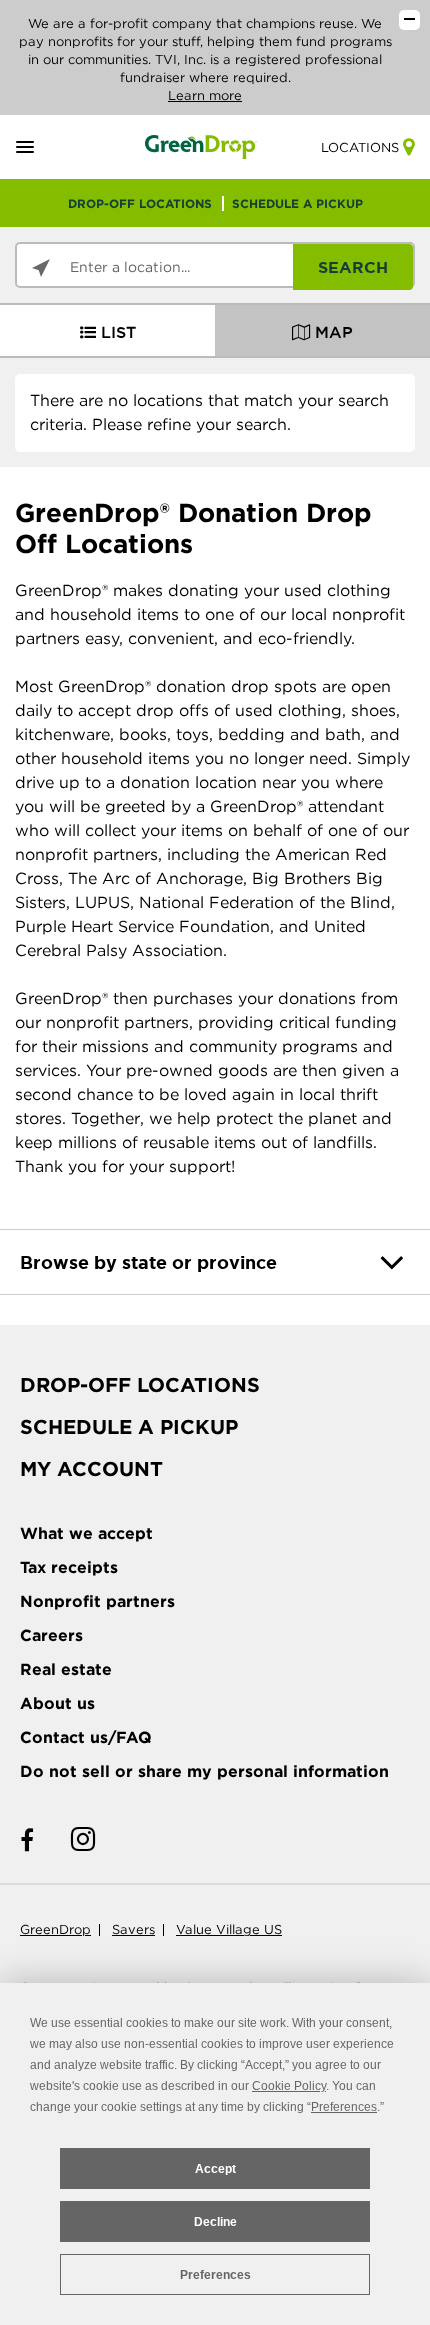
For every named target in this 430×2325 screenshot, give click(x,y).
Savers (133, 1929)
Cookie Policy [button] (289, 2086)
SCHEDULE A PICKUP (297, 203)
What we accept (86, 1533)
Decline (215, 2222)
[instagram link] (83, 1840)
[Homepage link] (200, 146)
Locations (360, 147)
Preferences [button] (344, 2107)
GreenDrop (55, 1929)
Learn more (205, 95)
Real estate (66, 1669)
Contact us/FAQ (86, 1737)
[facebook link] (27, 1840)
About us (57, 1703)
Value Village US (229, 1929)
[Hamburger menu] (48, 147)
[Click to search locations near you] (41, 268)
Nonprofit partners (97, 1601)
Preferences (215, 2275)
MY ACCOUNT (91, 1469)
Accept (215, 2169)
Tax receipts (69, 1567)
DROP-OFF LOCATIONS (140, 203)
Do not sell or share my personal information (204, 1771)
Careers (51, 1635)
